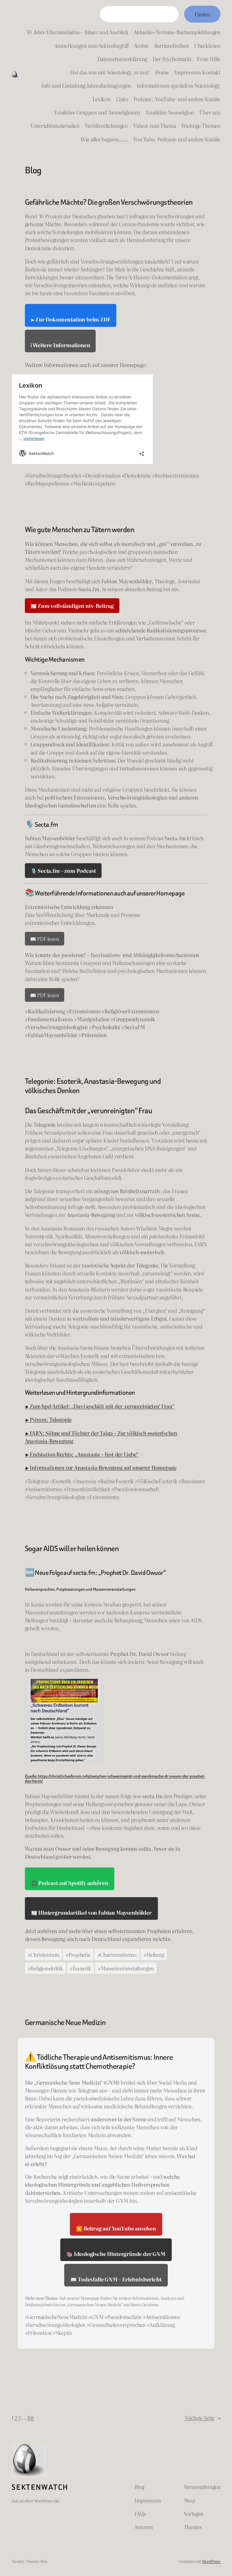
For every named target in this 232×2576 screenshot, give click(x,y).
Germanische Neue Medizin (65, 2022)
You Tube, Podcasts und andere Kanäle (177, 139)
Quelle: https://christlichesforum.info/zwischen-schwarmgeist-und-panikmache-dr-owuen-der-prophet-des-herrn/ (115, 1779)
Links (122, 99)
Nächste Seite (202, 2418)
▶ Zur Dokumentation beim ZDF (71, 319)
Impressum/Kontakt (197, 72)
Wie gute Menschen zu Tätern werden (80, 530)
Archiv (141, 46)
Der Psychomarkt (172, 59)
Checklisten (207, 46)
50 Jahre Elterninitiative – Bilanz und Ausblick (77, 32)
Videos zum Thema (154, 126)
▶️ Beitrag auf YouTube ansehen (116, 2228)
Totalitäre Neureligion (170, 112)
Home (162, 72)
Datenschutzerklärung (122, 59)
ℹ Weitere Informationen (60, 345)
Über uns (210, 112)
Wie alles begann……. (104, 139)
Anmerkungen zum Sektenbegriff (92, 46)
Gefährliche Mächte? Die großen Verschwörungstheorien (109, 202)
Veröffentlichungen (106, 126)
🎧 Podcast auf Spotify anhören (70, 1883)
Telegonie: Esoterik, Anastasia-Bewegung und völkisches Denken (93, 1086)
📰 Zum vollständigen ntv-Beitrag (72, 606)
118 (30, 2418)
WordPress (211, 2561)
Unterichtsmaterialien (55, 126)
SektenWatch (40, 2487)
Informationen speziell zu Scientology (179, 85)
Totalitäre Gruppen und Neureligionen (97, 112)
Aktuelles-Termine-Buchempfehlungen (177, 32)
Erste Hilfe (209, 59)
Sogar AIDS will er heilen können (72, 1549)
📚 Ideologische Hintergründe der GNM (116, 2254)
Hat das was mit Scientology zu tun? (110, 72)
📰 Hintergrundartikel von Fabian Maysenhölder (91, 1912)
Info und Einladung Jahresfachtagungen (86, 85)
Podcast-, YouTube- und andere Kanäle (177, 99)
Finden (202, 14)
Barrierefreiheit (172, 46)
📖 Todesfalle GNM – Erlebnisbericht (116, 2279)
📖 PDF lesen (45, 939)
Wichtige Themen (201, 126)
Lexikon (102, 99)
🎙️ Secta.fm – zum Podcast (63, 871)
